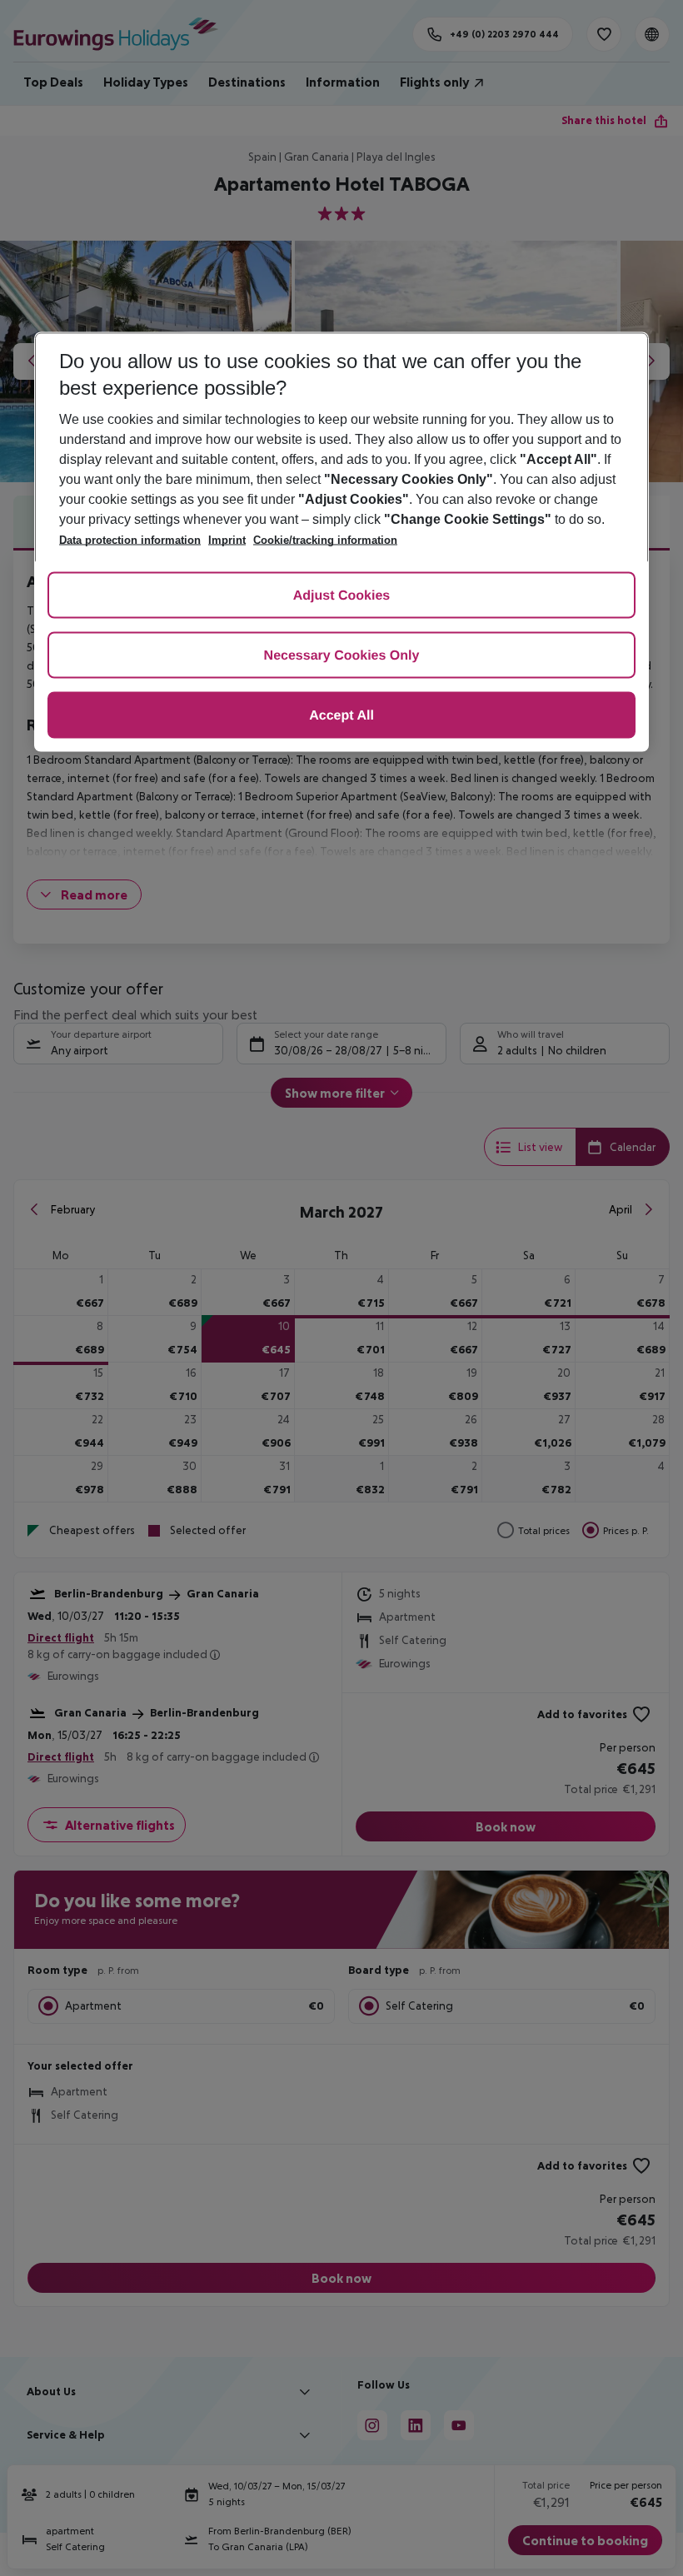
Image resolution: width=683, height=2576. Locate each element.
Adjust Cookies (341, 596)
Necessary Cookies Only (342, 656)
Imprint (227, 540)
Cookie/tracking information (325, 540)
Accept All (341, 716)
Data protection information (130, 540)
